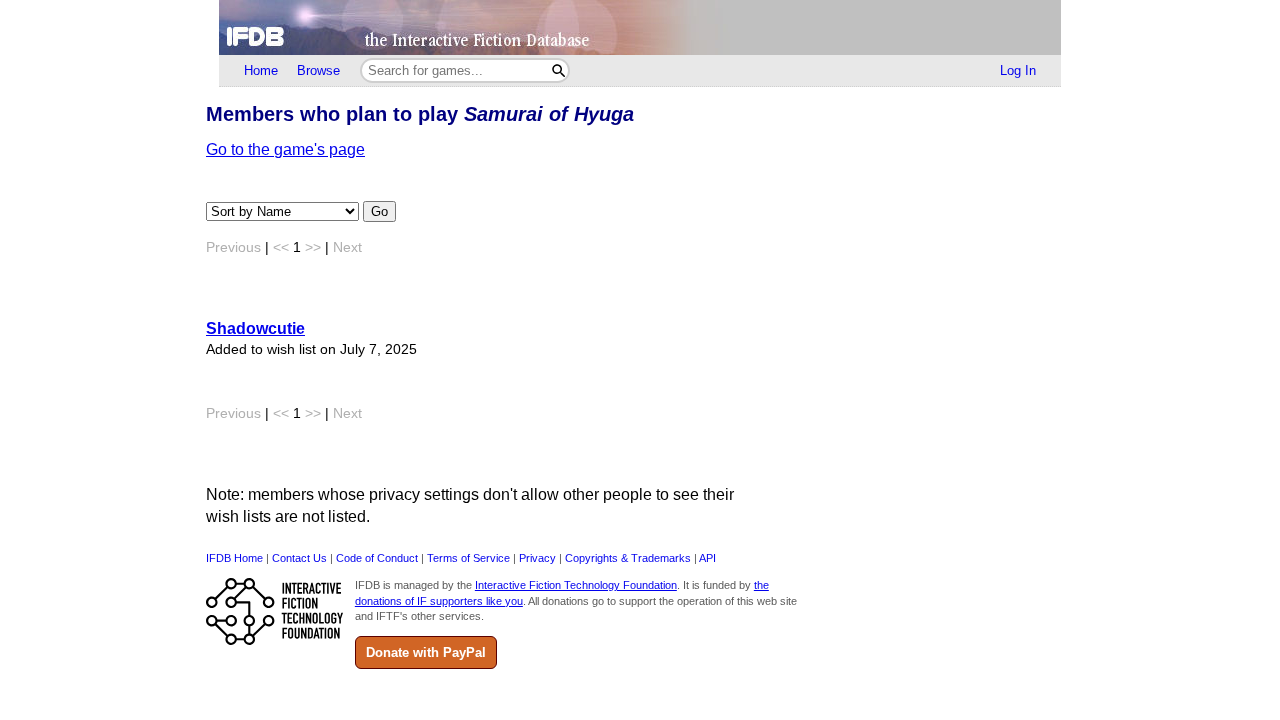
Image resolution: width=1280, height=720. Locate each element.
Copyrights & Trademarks (628, 558)
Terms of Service (468, 558)
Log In (1018, 70)
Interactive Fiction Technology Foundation (576, 585)
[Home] (640, 27)
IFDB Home (234, 558)
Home (261, 70)
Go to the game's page (285, 149)
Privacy (537, 558)
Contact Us (299, 558)
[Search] (558, 70)
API (707, 558)
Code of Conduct (377, 558)
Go (379, 211)
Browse (318, 70)
